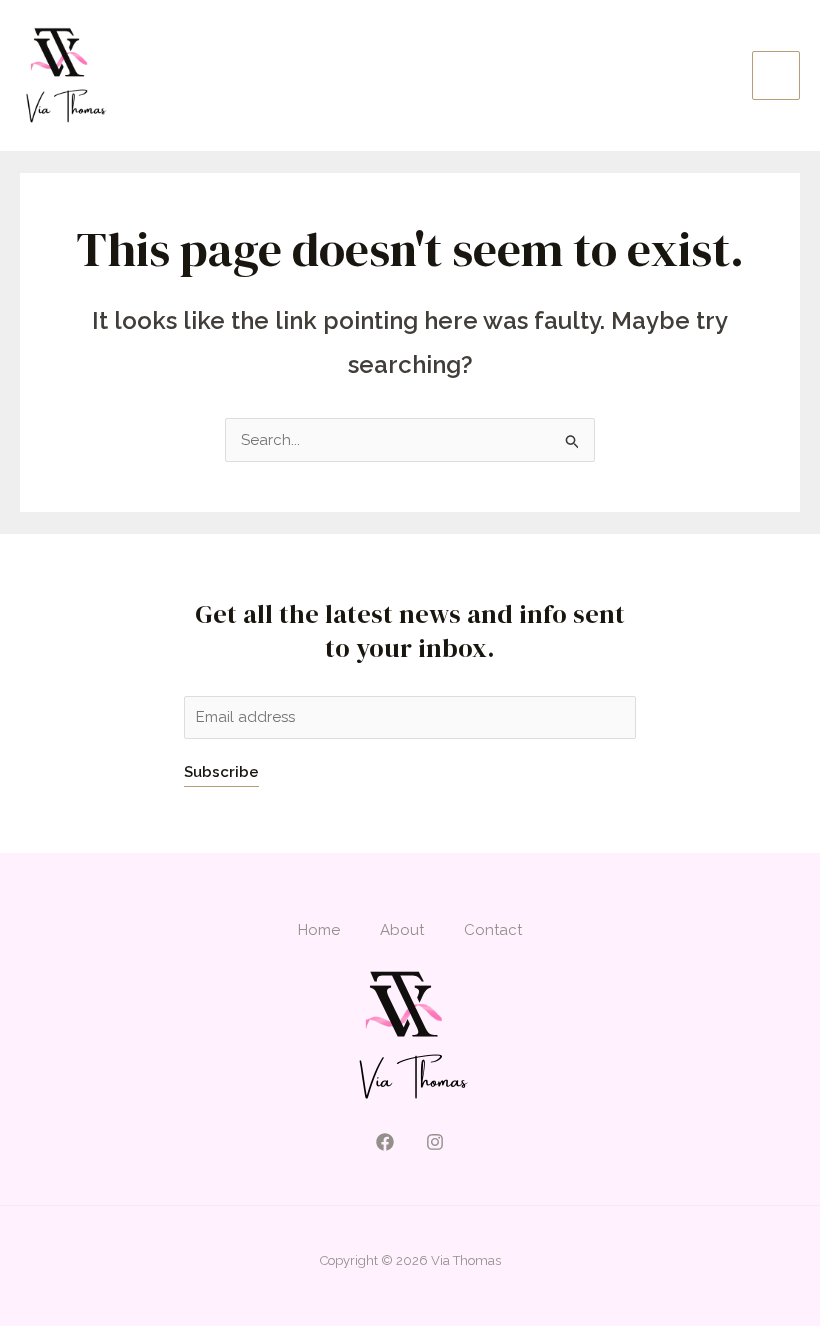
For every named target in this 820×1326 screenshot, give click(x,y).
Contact (493, 930)
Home (319, 930)
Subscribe (221, 772)
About (402, 930)
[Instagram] (435, 1142)
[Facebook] (385, 1142)
